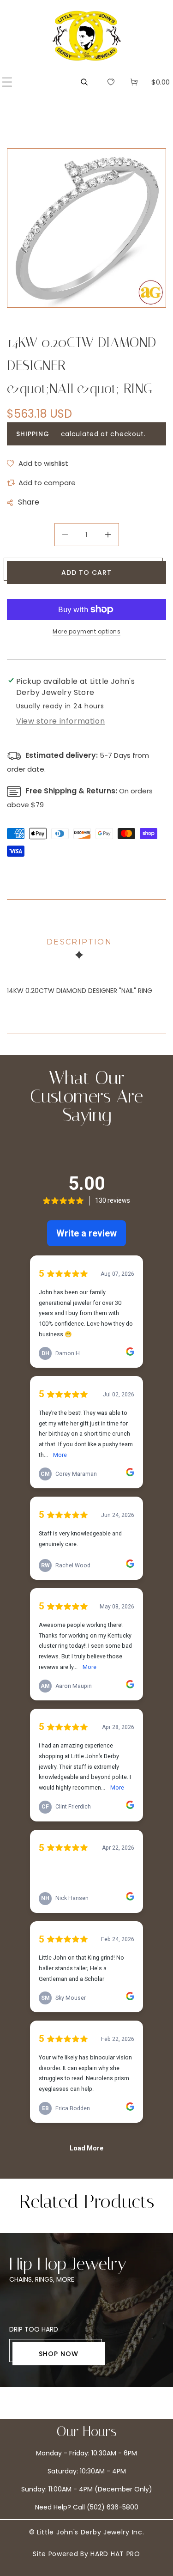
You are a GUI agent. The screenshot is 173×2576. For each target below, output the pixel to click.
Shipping (33, 434)
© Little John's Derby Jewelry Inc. (87, 2532)
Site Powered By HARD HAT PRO (86, 2554)
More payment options (86, 631)
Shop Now (59, 2354)
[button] (7, 82)
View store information (60, 721)
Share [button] (29, 502)
